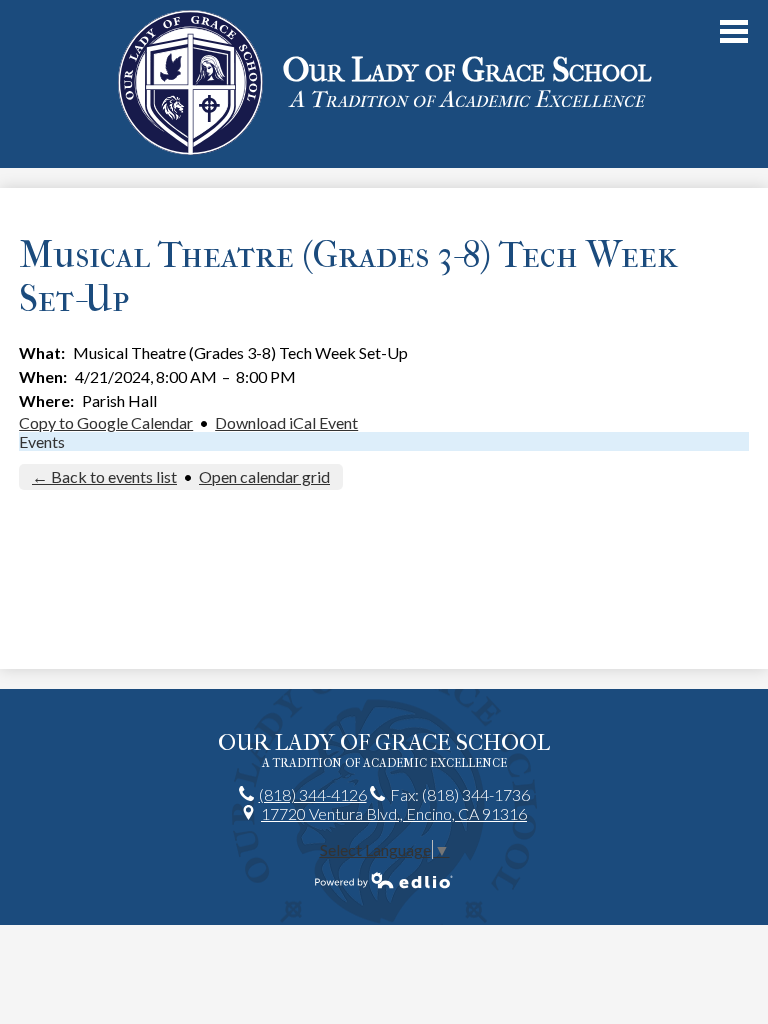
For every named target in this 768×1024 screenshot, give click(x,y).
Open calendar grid (264, 476)
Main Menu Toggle (734, 31)
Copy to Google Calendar (106, 422)
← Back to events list (104, 476)
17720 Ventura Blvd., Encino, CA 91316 (394, 813)
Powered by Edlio (384, 880)
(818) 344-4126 (313, 794)
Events (42, 441)
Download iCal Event (286, 422)
